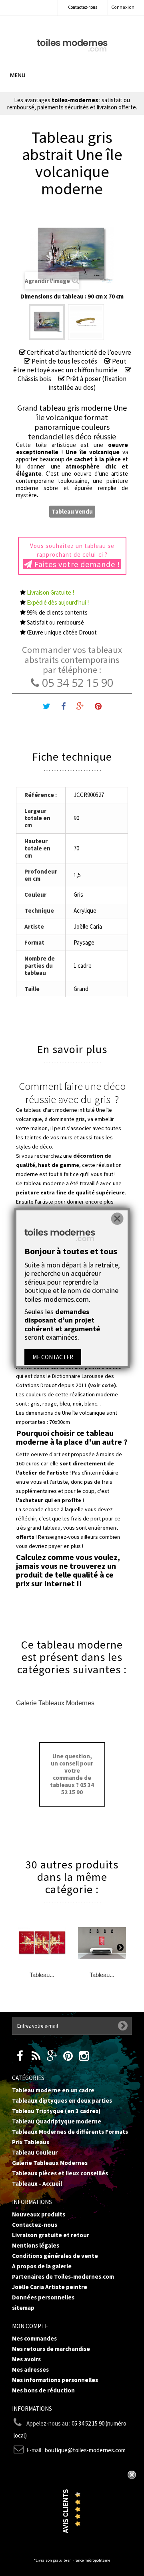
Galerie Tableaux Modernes (55, 1703)
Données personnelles (43, 2297)
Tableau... (42, 1975)
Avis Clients (66, 2511)
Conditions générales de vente (55, 2256)
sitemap (23, 2308)
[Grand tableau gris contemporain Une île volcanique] (47, 322)
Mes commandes (34, 2338)
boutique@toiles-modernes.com (85, 2450)
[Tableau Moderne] (72, 44)
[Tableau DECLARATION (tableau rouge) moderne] (102, 1943)
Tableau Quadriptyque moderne (57, 2121)
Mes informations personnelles (55, 2380)
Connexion (123, 7)
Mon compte (30, 2326)
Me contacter (53, 1357)
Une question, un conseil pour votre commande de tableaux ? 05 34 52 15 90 (72, 1774)
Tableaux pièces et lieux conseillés (60, 2173)
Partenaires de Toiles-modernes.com (63, 2276)
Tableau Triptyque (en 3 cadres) (56, 2111)
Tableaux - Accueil (37, 2184)
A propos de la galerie (42, 2266)
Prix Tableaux (31, 2142)
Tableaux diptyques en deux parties (62, 2101)
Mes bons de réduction (43, 2390)
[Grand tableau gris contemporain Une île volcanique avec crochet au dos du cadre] (86, 322)
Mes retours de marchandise (51, 2349)
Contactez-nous (83, 7)
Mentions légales (36, 2245)
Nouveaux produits (39, 2214)
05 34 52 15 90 (76, 683)
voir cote (102, 1385)
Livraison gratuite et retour (51, 2235)
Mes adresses (30, 2369)
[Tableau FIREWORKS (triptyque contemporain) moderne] (42, 1943)
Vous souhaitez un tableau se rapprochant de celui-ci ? (75, 556)
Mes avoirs (26, 2359)
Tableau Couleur (35, 2152)
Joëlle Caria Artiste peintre (50, 2287)
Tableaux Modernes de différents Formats (70, 2132)
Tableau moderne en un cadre (53, 2090)
